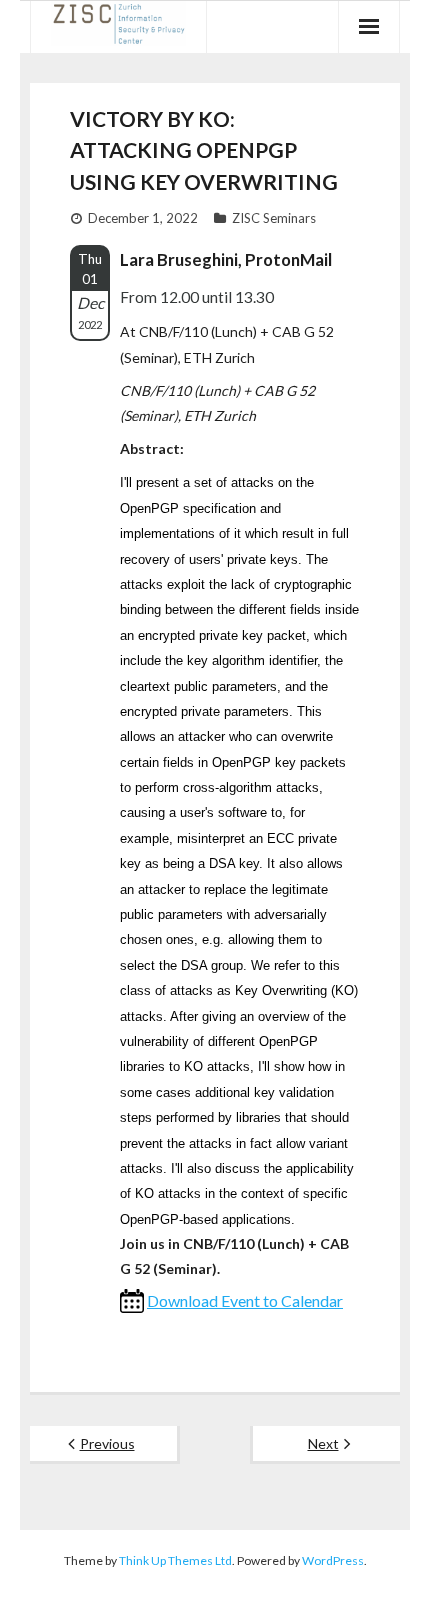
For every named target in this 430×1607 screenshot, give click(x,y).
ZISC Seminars (274, 218)
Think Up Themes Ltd (175, 1560)
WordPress (333, 1560)
